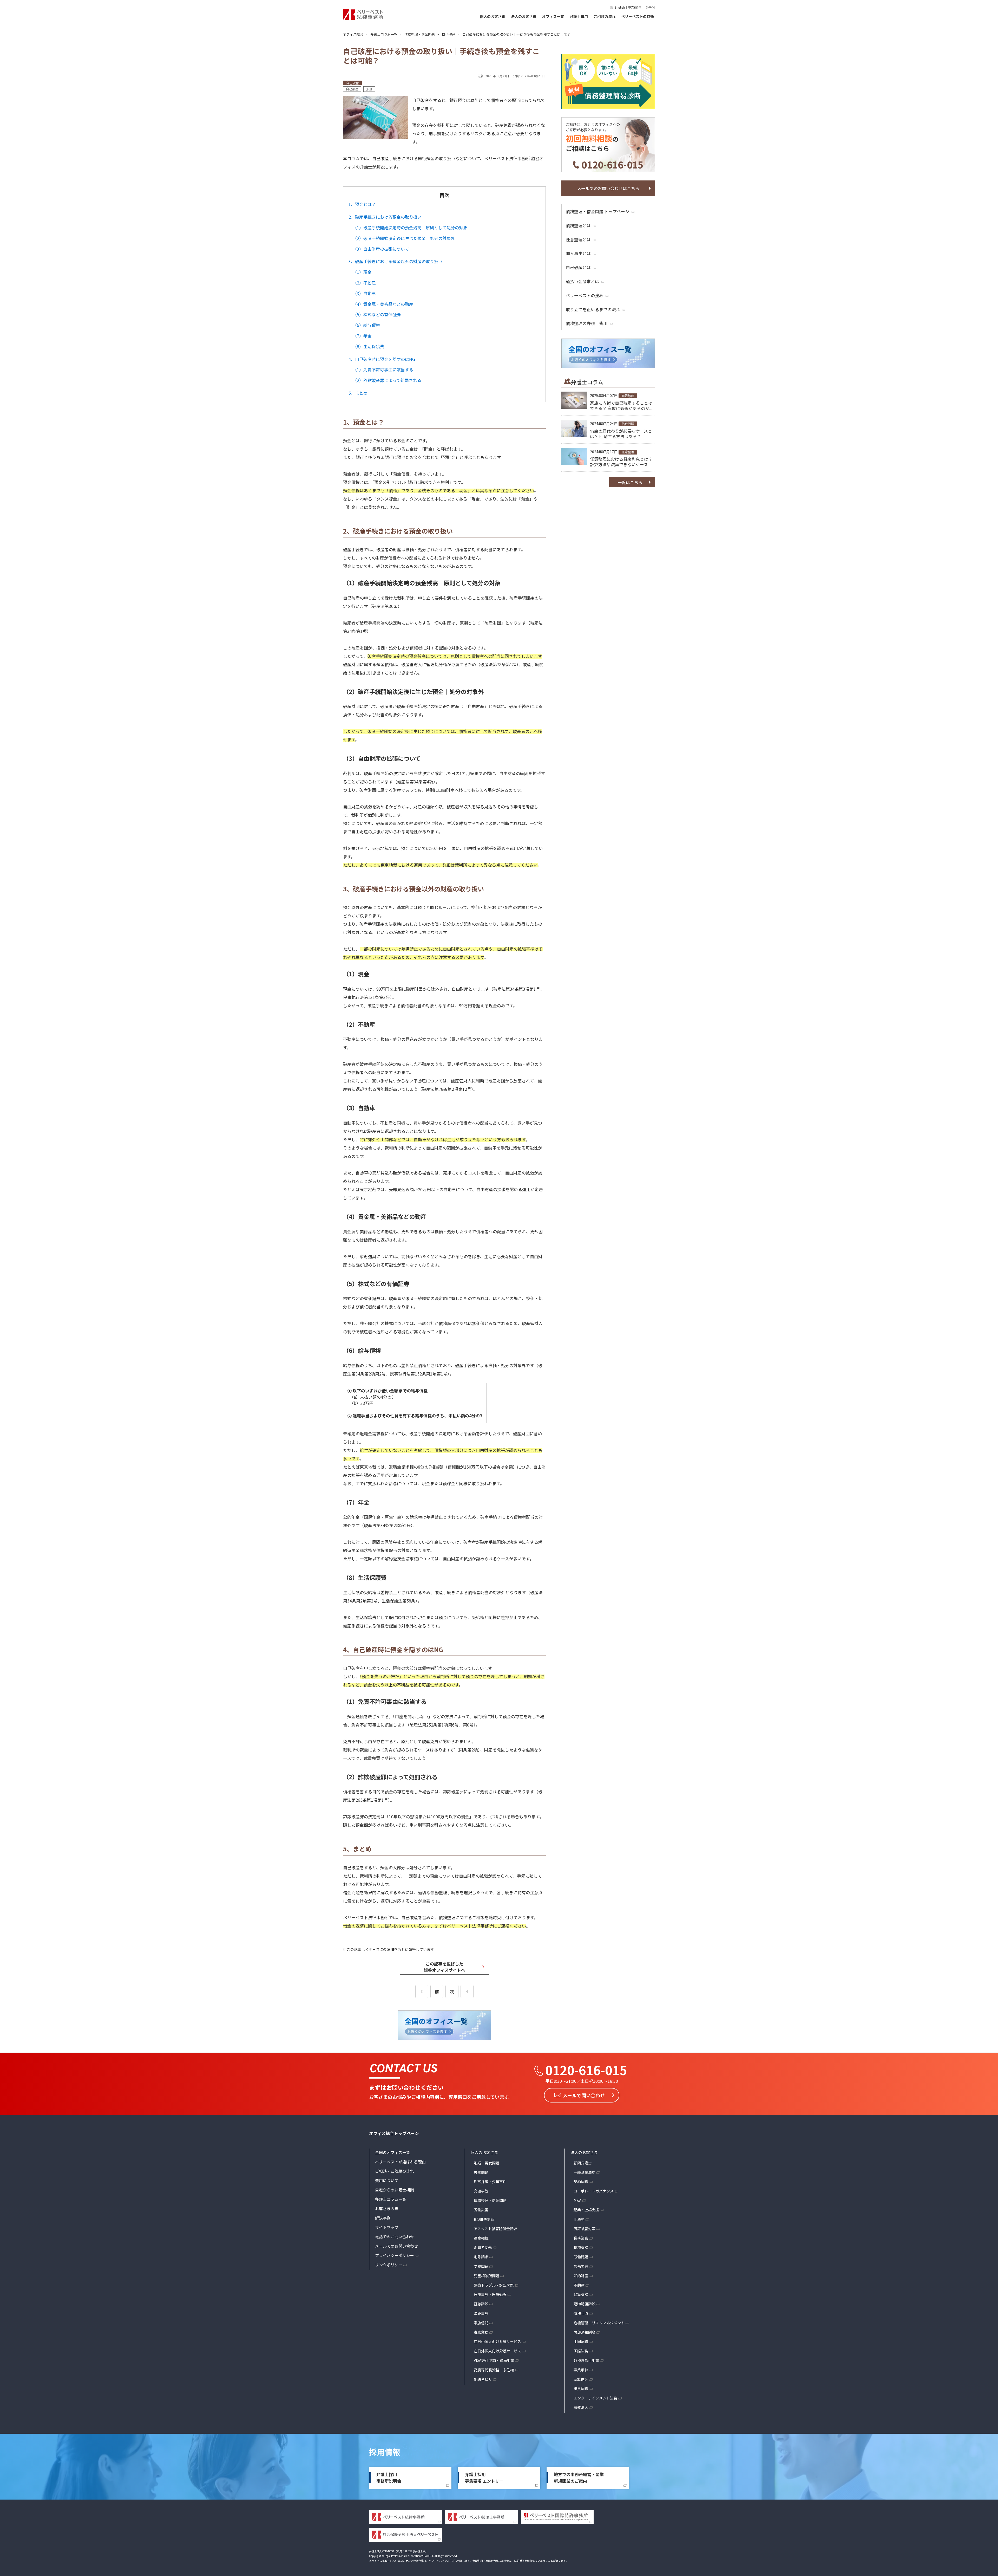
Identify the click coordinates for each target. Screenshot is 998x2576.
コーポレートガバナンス (594, 2191)
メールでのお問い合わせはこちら (608, 188)
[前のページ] (422, 1991)
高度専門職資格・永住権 (494, 2370)
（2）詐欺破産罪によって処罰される (387, 380)
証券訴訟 (481, 2304)
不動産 (579, 2285)
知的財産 (581, 2276)
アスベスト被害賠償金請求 (495, 2229)
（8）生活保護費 (368, 346)
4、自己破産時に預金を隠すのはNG (382, 359)
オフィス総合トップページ (394, 2133)
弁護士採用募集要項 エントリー (484, 2478)
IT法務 (579, 2219)
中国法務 (581, 2341)
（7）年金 (362, 336)
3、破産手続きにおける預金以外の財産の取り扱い (395, 261)
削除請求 (481, 2257)
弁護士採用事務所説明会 (389, 2478)
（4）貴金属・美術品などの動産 (383, 304)
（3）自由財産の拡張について (381, 249)
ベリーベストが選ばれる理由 (400, 2162)
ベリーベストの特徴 (638, 16)
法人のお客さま (524, 16)
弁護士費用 (579, 16)
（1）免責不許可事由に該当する (383, 369)
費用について (387, 2180)
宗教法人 (581, 2407)
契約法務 (581, 2182)
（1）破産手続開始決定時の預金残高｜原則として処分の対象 (410, 228)
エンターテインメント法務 (595, 2398)
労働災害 (481, 2210)
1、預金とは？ (362, 204)
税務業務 (481, 2332)
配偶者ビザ (483, 2379)
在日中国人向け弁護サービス (497, 2341)
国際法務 (581, 2351)
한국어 (650, 7)
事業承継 (581, 2370)
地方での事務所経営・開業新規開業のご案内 (579, 2478)
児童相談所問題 (487, 2276)
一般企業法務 (585, 2172)
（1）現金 (362, 272)
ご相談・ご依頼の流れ (395, 2171)
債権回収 (581, 2313)
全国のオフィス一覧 (393, 2152)
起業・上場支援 (586, 2210)
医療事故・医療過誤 (490, 2294)
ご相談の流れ (605, 16)
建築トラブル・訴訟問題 (494, 2285)
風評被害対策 (585, 2229)
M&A (577, 2200)
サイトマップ (387, 2227)
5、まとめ (358, 393)
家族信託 (481, 2323)
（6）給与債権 (366, 325)
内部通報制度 (585, 2332)
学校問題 (481, 2266)
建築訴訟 (581, 2294)
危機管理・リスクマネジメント (599, 2323)
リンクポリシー (389, 2265)
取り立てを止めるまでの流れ (593, 309)
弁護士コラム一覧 (391, 2199)
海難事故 (481, 2313)
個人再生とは (578, 253)
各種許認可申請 (586, 2360)
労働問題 (481, 2172)
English (620, 7)
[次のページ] (467, 1991)
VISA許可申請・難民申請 (494, 2360)
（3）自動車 (364, 293)
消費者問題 (483, 2247)
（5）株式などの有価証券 (377, 314)
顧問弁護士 (583, 2163)
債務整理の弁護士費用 (587, 323)
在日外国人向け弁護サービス (497, 2351)
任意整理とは (578, 239)
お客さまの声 (387, 2208)
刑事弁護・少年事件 (490, 2182)
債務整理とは (578, 225)
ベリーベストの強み (585, 295)
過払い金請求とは (582, 281)
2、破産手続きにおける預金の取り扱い (385, 217)
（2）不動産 (364, 283)
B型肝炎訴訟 (484, 2219)
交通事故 (481, 2191)
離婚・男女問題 (487, 2163)
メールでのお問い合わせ (396, 2246)
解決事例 (383, 2218)
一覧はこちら (630, 482)
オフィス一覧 (553, 16)
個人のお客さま (493, 16)
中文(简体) (635, 7)
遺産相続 (481, 2238)
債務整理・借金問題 (490, 2200)
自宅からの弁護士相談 (395, 2190)
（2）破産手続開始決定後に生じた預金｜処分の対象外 (404, 238)
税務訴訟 (581, 2247)
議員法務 (581, 2389)
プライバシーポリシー (395, 2255)
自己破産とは (578, 267)
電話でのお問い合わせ (395, 2237)
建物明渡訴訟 (585, 2304)
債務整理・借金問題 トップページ (598, 211)
